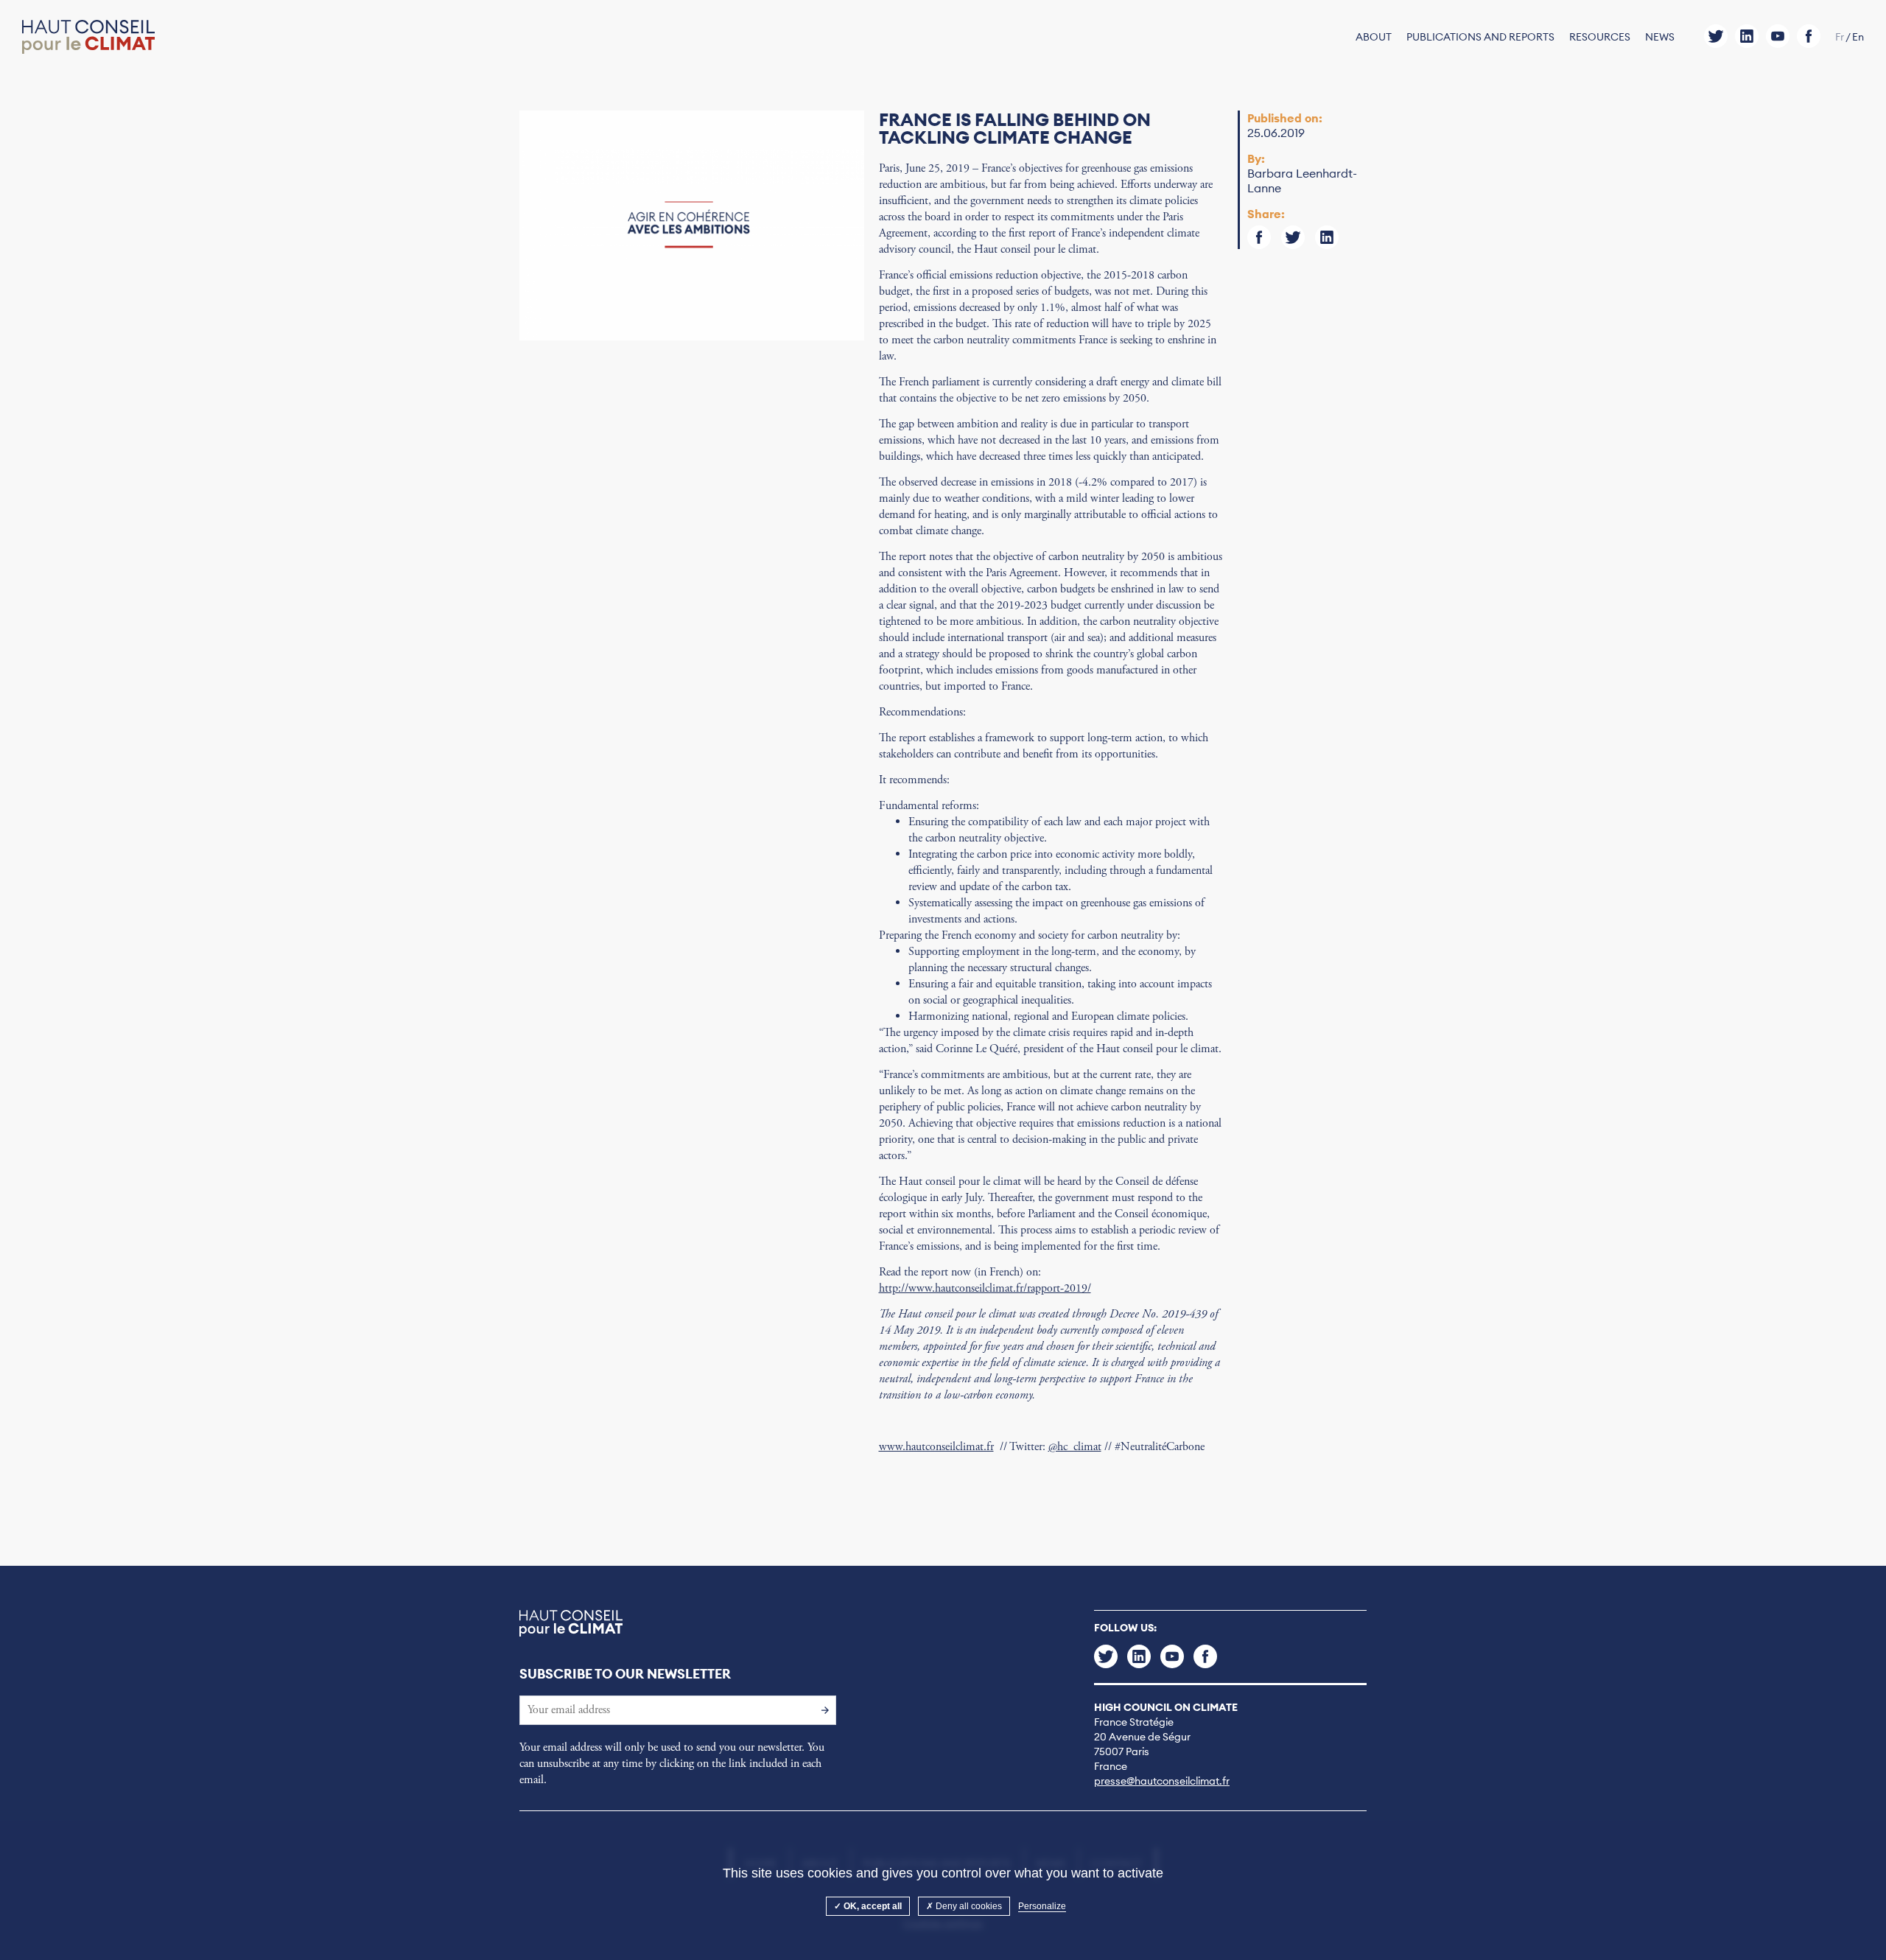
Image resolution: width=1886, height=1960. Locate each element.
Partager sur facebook (1259, 237)
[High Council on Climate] (88, 37)
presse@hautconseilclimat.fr (1162, 1781)
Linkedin (1747, 36)
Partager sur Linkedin (1327, 237)
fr (1840, 37)
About (1374, 37)
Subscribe (821, 1709)
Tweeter (1293, 237)
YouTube (1778, 36)
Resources (1600, 37)
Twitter (1716, 36)
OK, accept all (872, 1906)
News (1660, 37)
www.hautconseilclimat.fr (936, 1447)
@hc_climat (1075, 1447)
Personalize (1042, 1906)
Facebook (1809, 36)
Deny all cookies (968, 1906)
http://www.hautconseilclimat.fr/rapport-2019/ (985, 1288)
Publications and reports (1480, 37)
